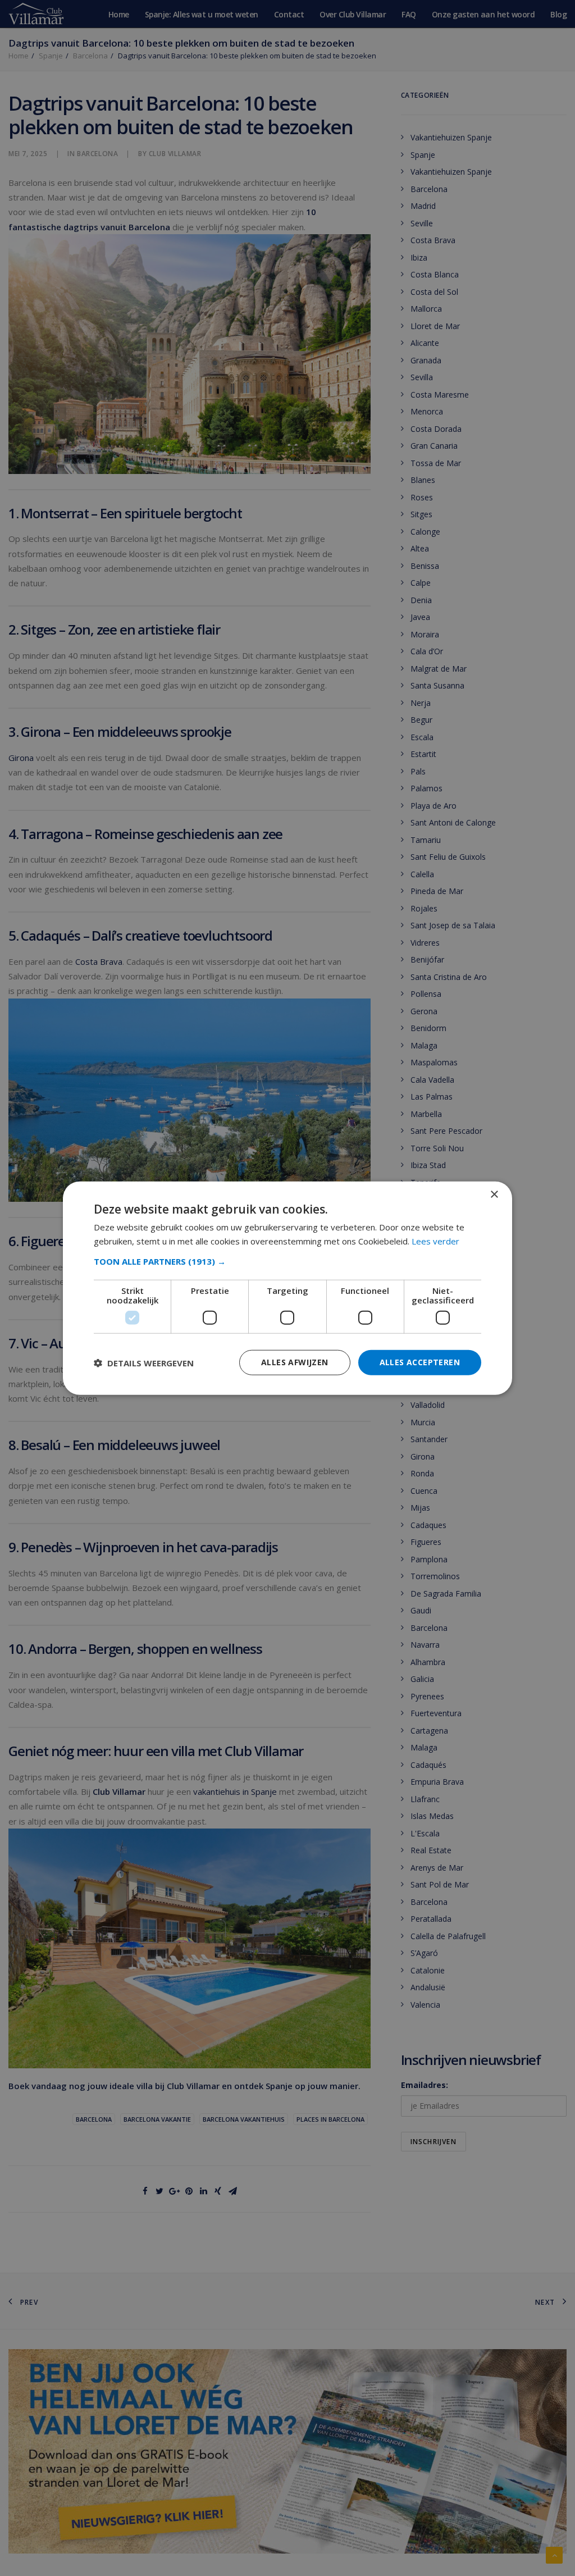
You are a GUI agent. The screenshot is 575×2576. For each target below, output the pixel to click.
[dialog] (287, 1288)
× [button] (494, 1194)
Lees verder (435, 1241)
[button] (287, 1261)
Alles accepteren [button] (420, 1362)
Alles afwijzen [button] (295, 1362)
